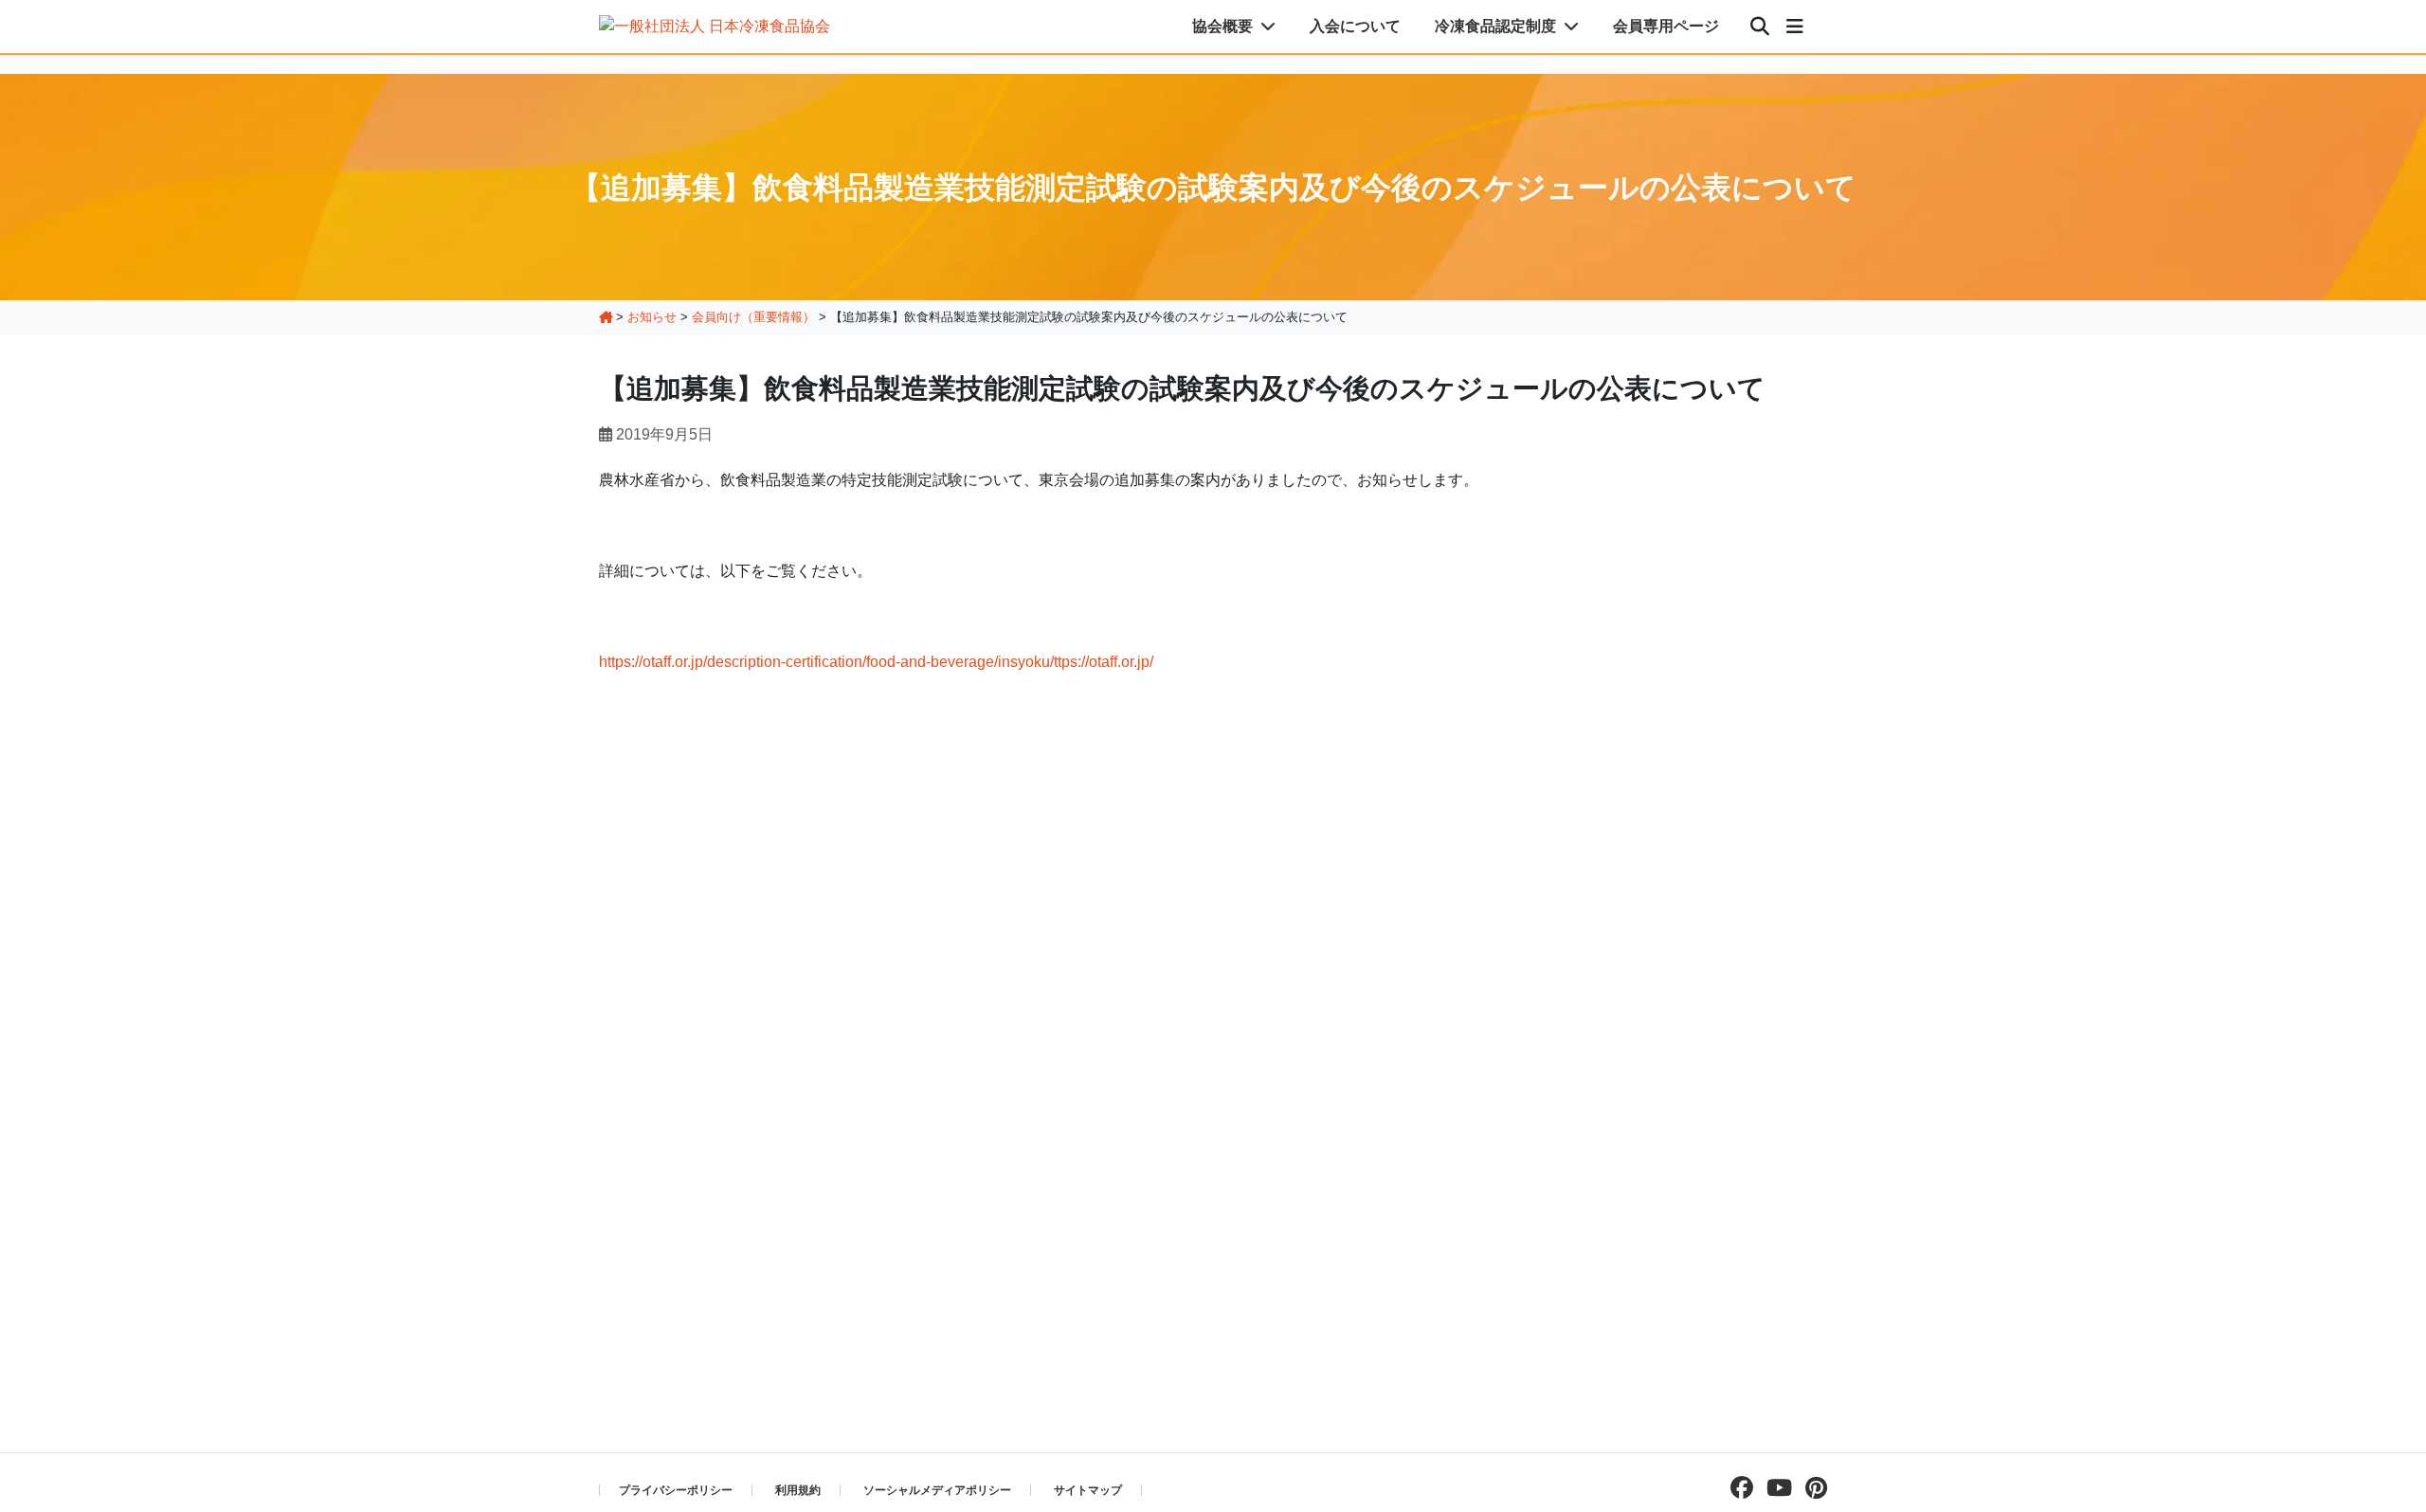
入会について (1355, 26)
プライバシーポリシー (676, 1490)
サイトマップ (1088, 1490)
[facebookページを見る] (1737, 1488)
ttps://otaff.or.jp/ (1104, 662)
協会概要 (1224, 26)
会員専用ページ (1666, 26)
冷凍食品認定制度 (1497, 26)
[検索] (1760, 27)
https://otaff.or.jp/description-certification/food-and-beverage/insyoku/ (826, 662)
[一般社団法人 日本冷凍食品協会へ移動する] (606, 317)
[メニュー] (1795, 27)
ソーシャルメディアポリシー (937, 1490)
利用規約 (798, 1490)
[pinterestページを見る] (1811, 1488)
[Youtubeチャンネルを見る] (1774, 1488)
